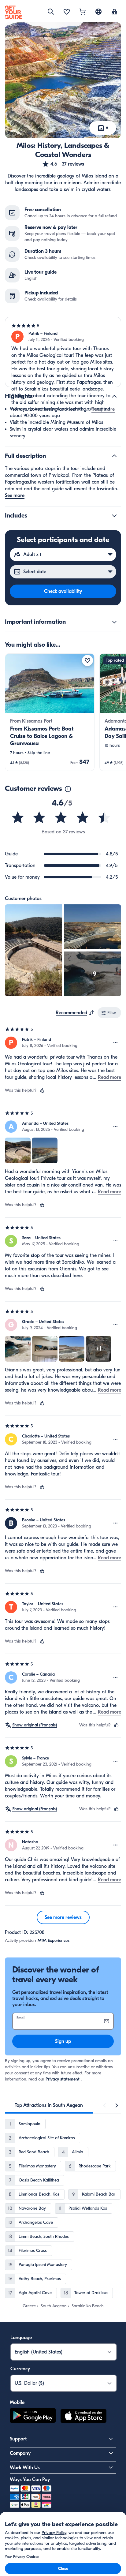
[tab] (49, 2105)
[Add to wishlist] (87, 660)
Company (20, 2453)
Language (21, 2338)
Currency (20, 2369)
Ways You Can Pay (30, 2480)
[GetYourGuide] (13, 12)
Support (18, 2439)
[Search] (51, 12)
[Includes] (114, 516)
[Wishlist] (67, 12)
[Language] (98, 12)
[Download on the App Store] (83, 2417)
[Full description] (114, 456)
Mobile (17, 2402)
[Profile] (114, 12)
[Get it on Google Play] (33, 2417)
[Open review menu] (116, 1043)
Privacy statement (63, 2079)
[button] (63, 164)
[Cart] (83, 12)
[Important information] (114, 622)
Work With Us (25, 2468)
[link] (50, 712)
